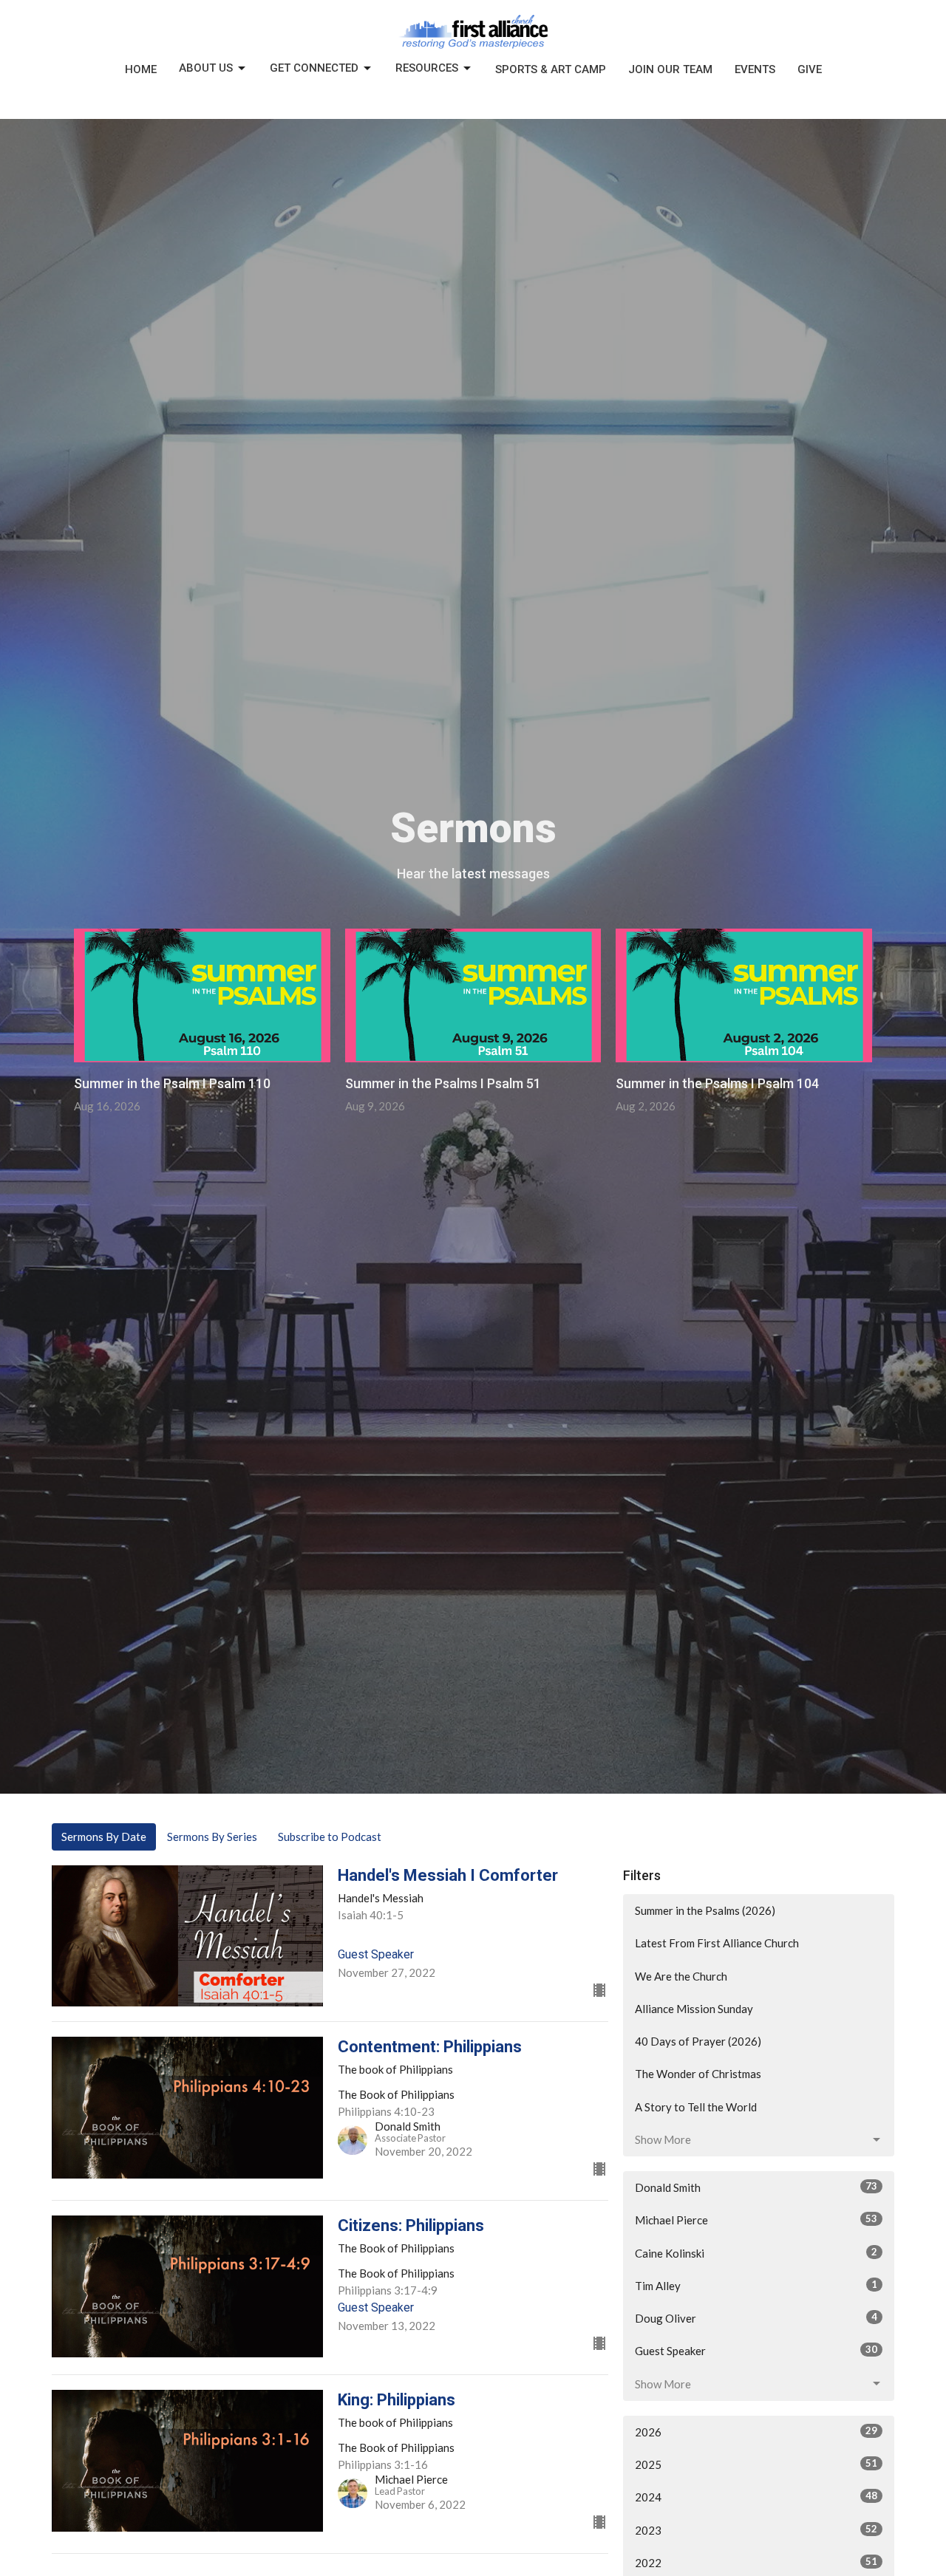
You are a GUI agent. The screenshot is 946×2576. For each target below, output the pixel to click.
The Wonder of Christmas (698, 2074)
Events (755, 69)
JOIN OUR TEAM (670, 69)
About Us (206, 68)
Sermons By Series (212, 1837)
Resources (427, 68)
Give (810, 69)
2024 (756, 2497)
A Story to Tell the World (696, 2107)
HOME (141, 69)
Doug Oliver (756, 2318)
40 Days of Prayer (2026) (698, 2041)
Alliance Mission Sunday (694, 2009)
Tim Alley (756, 2285)
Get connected (314, 68)
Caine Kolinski (756, 2253)
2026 (756, 2432)
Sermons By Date (104, 1837)
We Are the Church (681, 1976)
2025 (756, 2464)
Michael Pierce (756, 2220)
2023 (756, 2530)
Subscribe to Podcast (330, 1837)
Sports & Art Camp (551, 69)
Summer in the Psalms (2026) (705, 1910)
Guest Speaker (756, 2350)
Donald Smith (756, 2187)
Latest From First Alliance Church (717, 1943)
